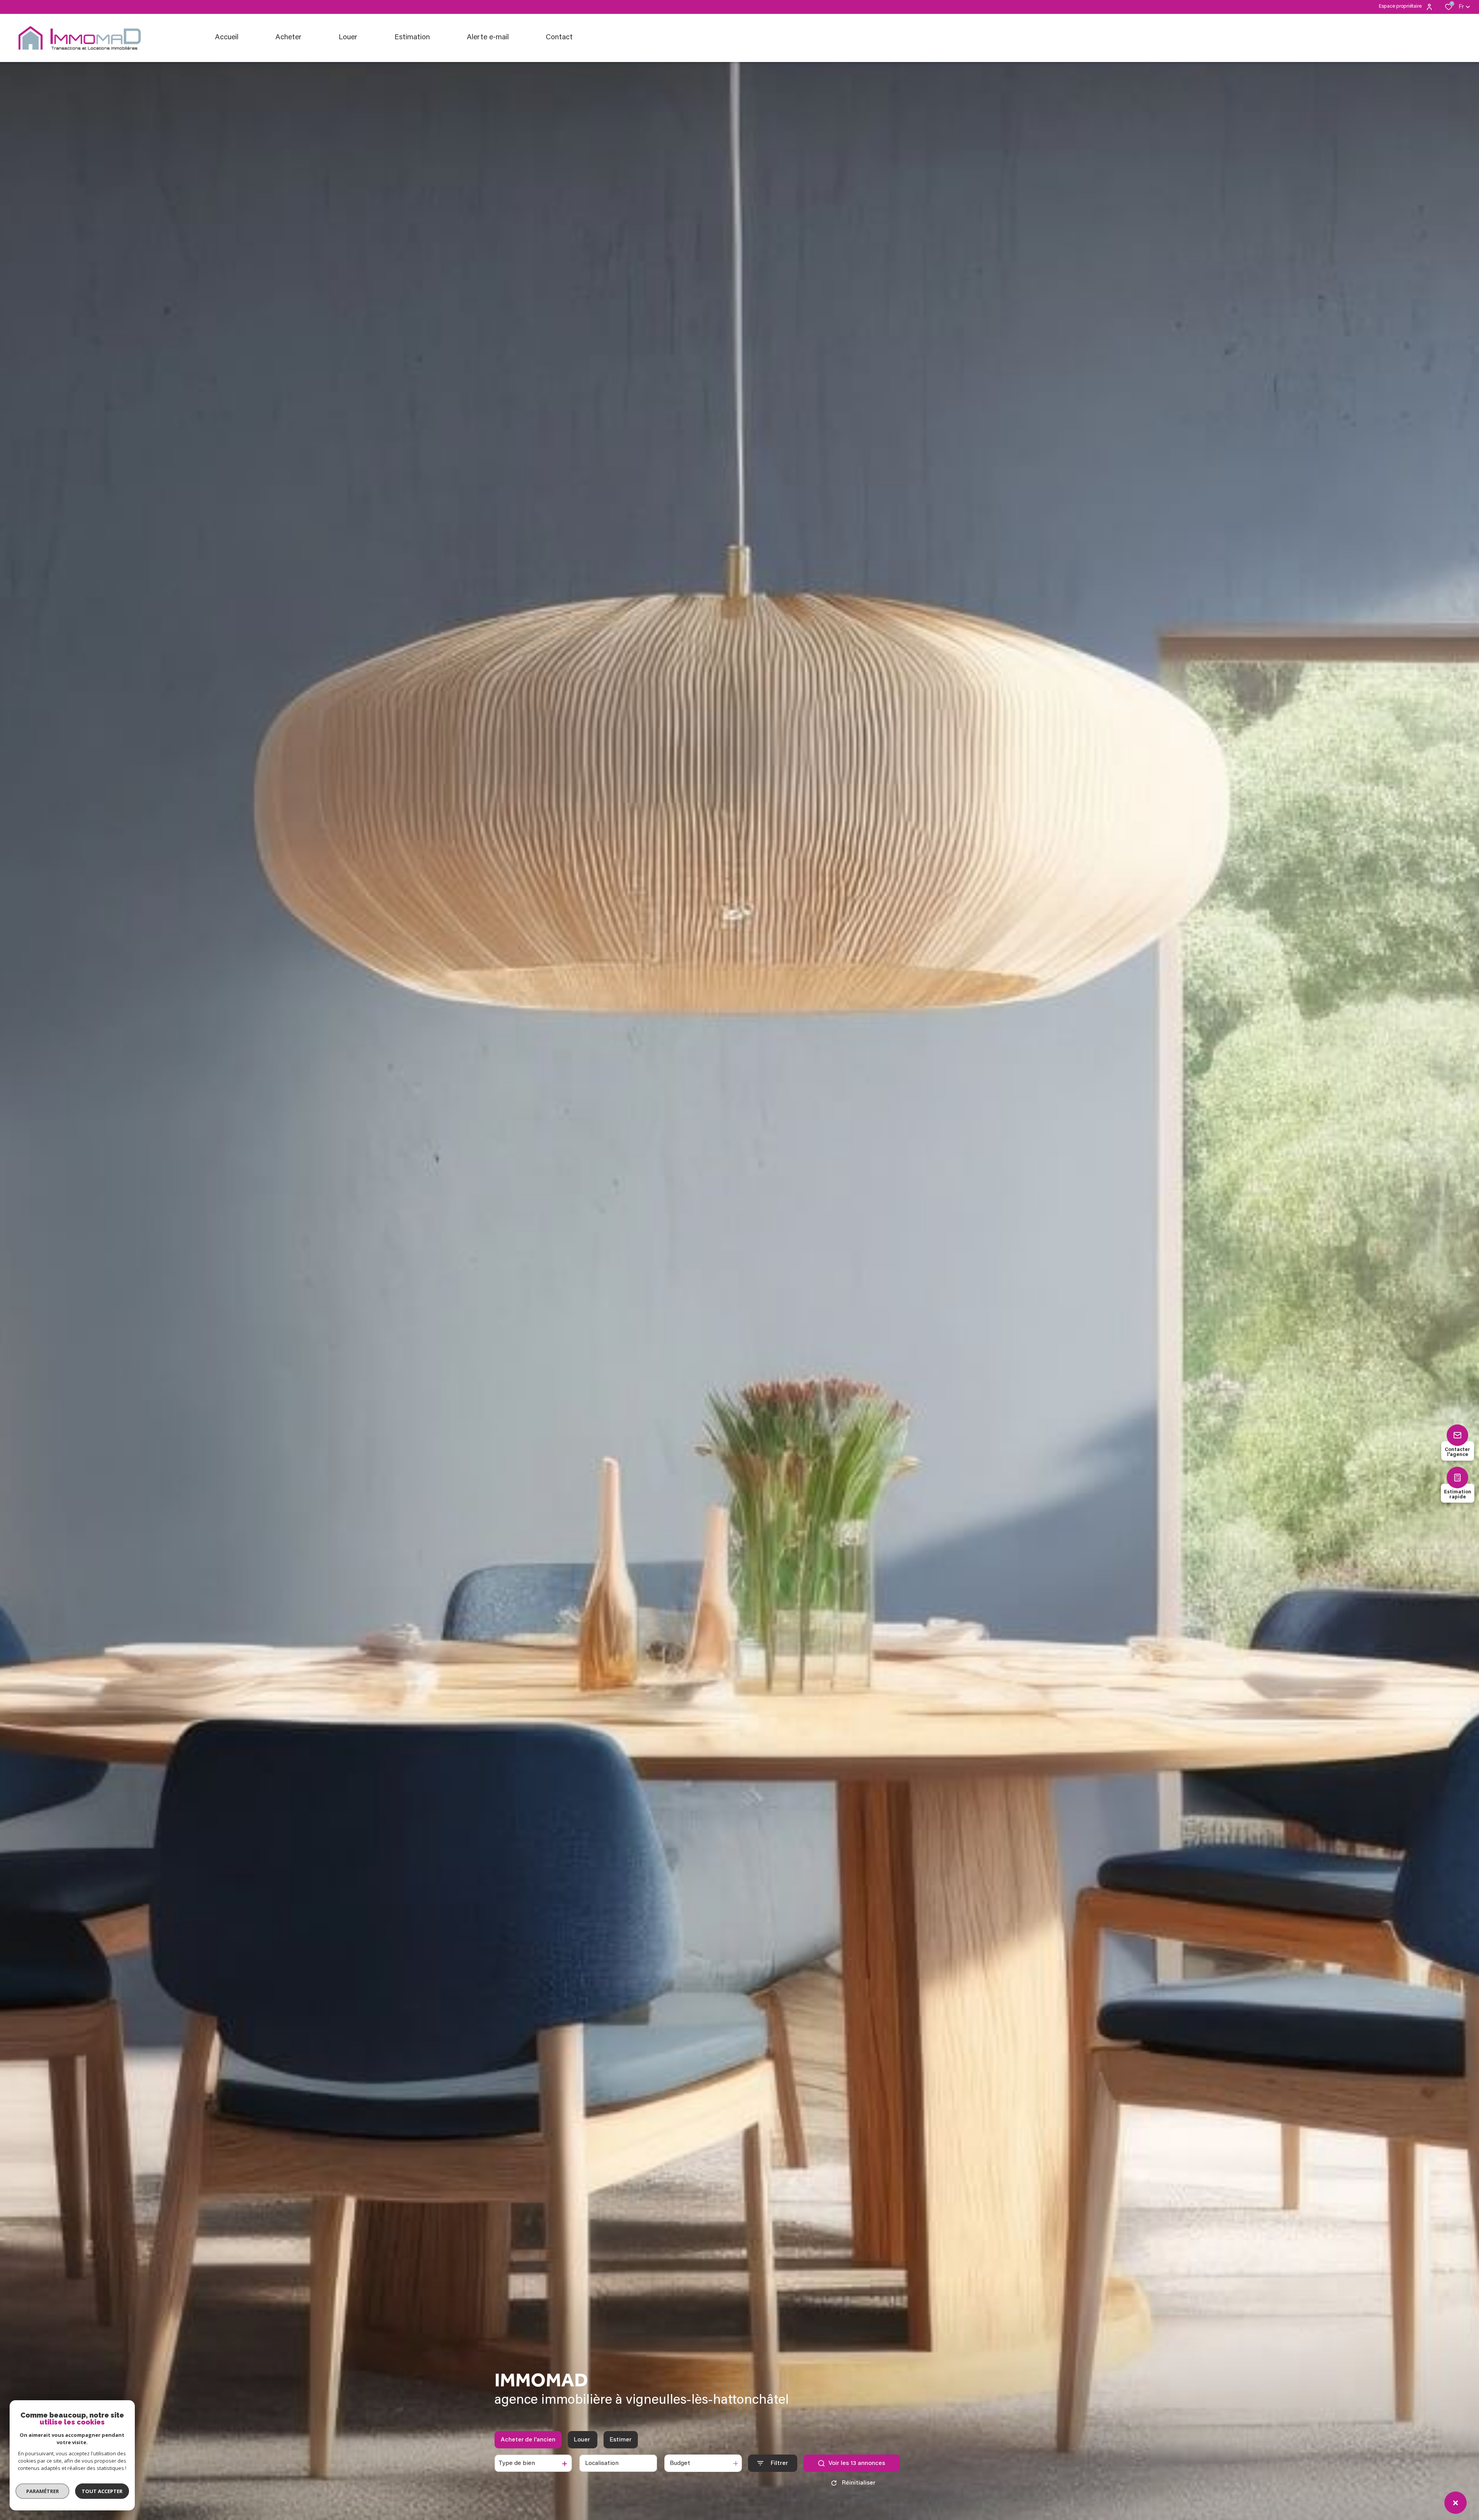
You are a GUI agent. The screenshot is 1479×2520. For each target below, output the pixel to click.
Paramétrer (43, 2491)
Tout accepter (102, 2491)
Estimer (621, 2440)
